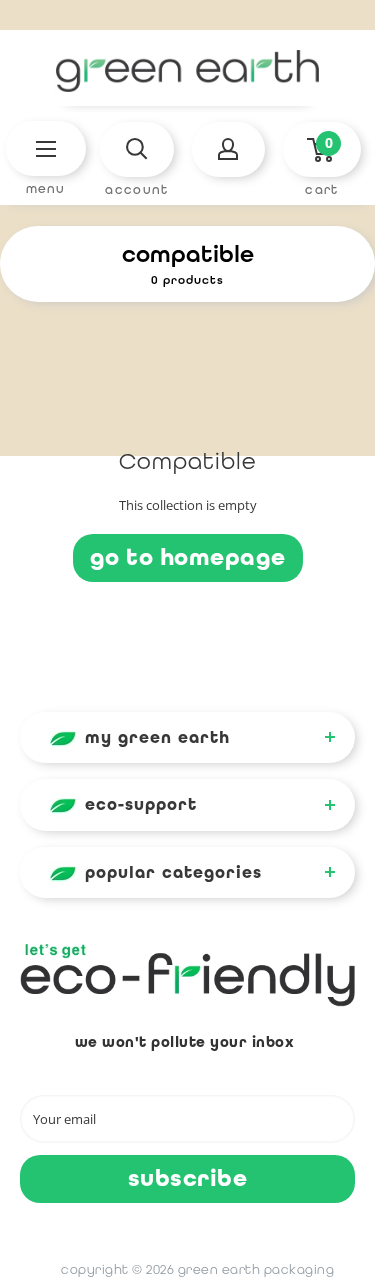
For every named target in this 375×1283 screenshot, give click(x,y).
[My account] (228, 149)
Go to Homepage (188, 557)
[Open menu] (46, 148)
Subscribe (188, 1178)
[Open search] (136, 149)
